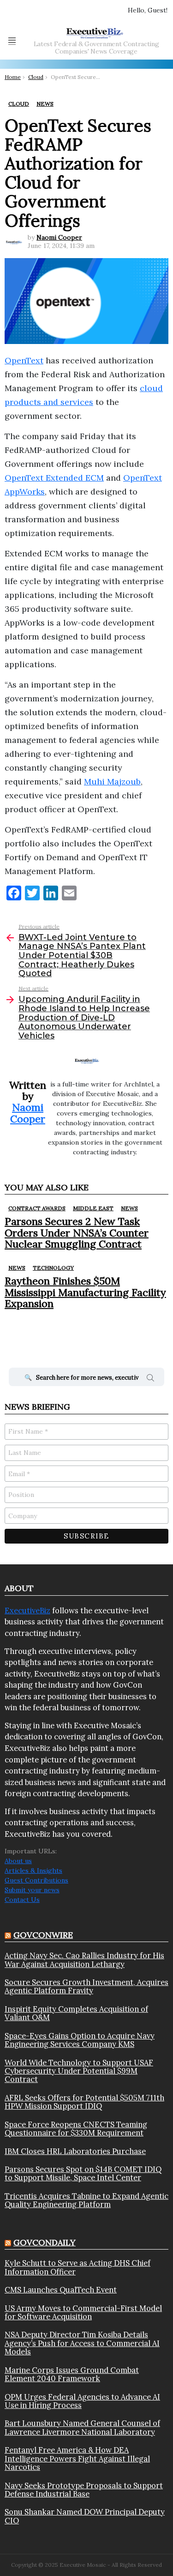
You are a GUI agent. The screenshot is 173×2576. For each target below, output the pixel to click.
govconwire (43, 1935)
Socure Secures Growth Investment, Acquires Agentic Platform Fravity (86, 1987)
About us (18, 1861)
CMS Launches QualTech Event (61, 2290)
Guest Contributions (36, 1880)
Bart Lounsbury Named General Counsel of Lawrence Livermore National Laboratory (82, 2428)
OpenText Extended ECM (54, 478)
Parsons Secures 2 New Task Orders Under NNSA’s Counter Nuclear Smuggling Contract (77, 1233)
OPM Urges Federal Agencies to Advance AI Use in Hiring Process (82, 2401)
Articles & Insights (33, 1870)
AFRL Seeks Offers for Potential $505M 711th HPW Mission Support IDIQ (84, 2102)
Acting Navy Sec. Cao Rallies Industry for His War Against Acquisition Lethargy (84, 1960)
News (129, 1208)
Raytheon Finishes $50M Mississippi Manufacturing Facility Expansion (85, 1292)
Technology (53, 1268)
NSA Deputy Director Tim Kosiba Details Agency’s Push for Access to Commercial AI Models (82, 2343)
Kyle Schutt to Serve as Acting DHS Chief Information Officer (78, 2267)
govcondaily (45, 2242)
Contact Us (22, 1900)
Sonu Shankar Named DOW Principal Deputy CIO (85, 2516)
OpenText (24, 360)
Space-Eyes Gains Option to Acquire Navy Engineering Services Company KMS (80, 2040)
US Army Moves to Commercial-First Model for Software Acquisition (83, 2313)
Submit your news (32, 1890)
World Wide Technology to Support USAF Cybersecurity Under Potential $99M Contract (79, 2071)
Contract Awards (37, 1208)
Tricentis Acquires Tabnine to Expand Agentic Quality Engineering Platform (86, 2200)
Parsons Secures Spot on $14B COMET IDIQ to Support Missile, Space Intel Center (83, 2174)
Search (150, 1379)
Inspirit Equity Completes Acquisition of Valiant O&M (76, 2013)
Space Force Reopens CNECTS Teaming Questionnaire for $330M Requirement (76, 2129)
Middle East (93, 1208)
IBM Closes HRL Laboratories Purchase (75, 2151)
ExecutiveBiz (27, 1611)
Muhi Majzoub (112, 781)
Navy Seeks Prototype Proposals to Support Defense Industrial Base (84, 2490)
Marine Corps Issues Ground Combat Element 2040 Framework (72, 2374)
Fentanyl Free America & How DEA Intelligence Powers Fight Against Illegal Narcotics (77, 2458)
